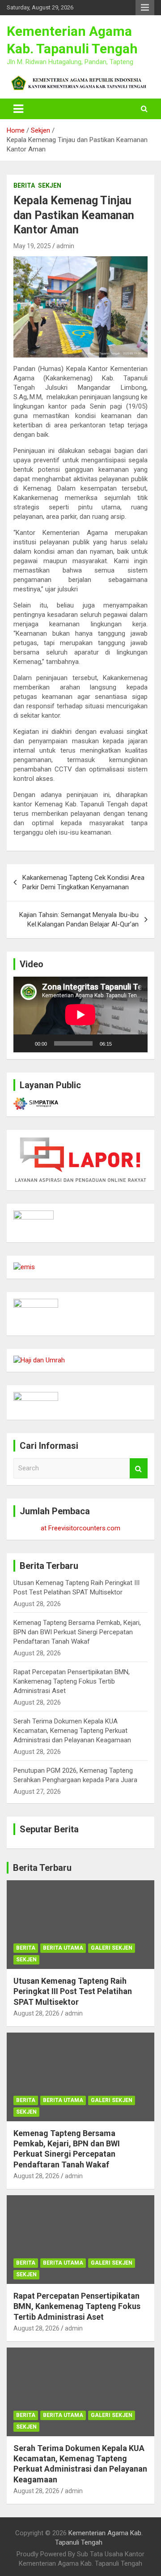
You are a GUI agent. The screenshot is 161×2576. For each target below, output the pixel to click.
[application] (80, 1014)
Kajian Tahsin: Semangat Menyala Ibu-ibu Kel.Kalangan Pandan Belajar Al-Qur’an (79, 920)
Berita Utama (63, 1948)
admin (65, 246)
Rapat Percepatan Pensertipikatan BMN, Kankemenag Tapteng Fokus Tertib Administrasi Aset (72, 1681)
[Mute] (122, 1043)
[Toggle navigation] (18, 109)
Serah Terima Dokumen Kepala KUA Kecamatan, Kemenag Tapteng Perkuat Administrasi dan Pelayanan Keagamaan (72, 1731)
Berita (24, 185)
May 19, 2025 (32, 246)
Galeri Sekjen (112, 1948)
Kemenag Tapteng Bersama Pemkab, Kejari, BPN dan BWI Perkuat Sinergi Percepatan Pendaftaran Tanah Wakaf (77, 1632)
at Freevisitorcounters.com (80, 1528)
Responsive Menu (145, 8)
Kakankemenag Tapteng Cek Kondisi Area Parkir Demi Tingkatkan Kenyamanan (83, 882)
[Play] (25, 1043)
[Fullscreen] (136, 1043)
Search (139, 1468)
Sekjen (50, 185)
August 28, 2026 (36, 2013)
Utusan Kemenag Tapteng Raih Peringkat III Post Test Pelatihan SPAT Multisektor (73, 1991)
